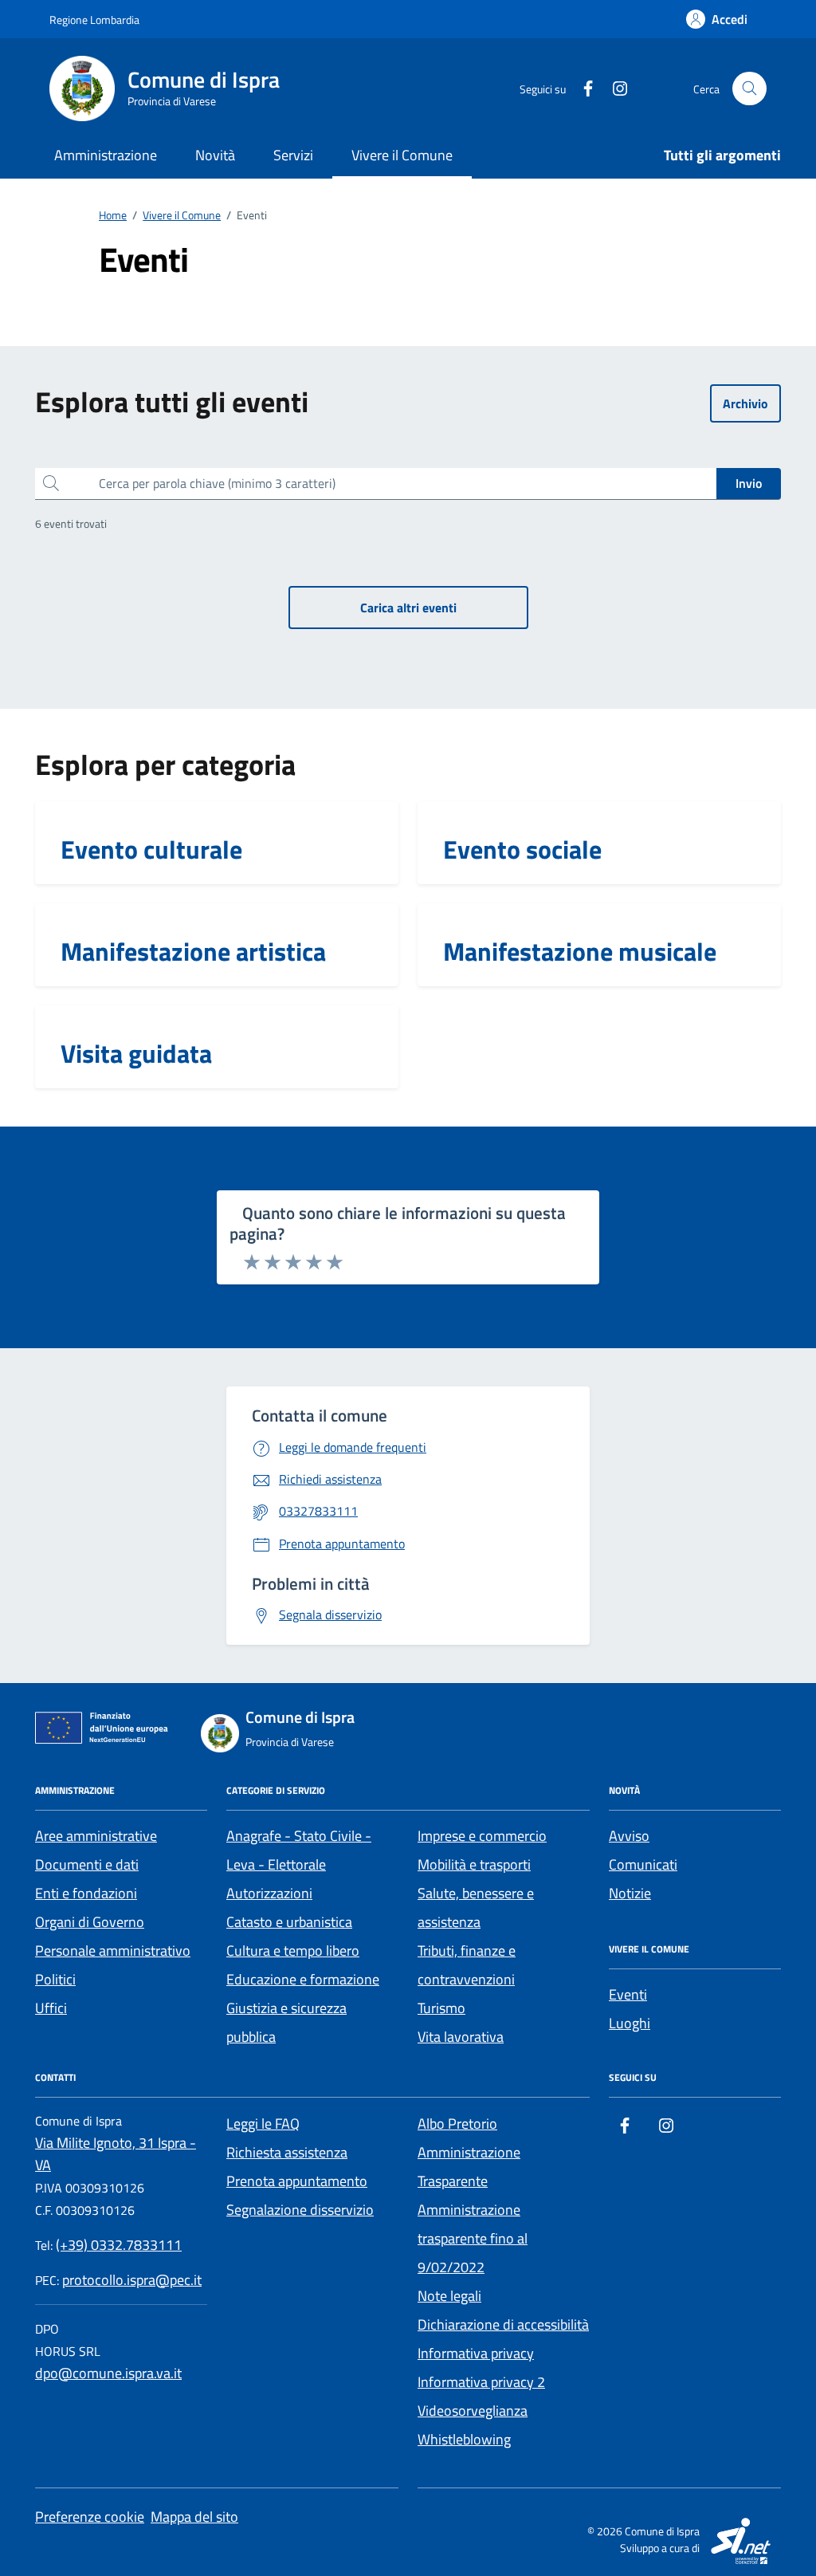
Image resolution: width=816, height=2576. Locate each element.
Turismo (441, 2008)
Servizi (293, 155)
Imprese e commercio (482, 1836)
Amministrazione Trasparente (469, 2167)
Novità (215, 155)
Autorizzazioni (269, 1893)
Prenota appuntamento (297, 2181)
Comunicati (643, 1864)
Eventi (628, 1994)
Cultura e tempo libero (293, 1951)
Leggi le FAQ (263, 2124)
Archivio (745, 403)
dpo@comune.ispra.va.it (108, 2373)
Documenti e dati (87, 1864)
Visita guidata (136, 1053)
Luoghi (630, 2023)
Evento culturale (151, 849)
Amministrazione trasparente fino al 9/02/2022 (473, 2238)
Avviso (629, 1836)
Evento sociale (522, 849)
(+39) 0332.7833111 (119, 2245)
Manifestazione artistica (193, 951)
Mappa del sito (194, 2517)
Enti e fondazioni (86, 1893)
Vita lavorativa (461, 2037)
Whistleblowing (464, 2439)
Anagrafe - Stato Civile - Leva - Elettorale (299, 1850)
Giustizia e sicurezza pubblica (286, 2022)
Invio (749, 483)
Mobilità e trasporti (474, 1864)
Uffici (51, 2008)
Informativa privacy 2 (481, 2382)
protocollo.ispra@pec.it (132, 2280)
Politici (55, 1979)
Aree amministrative (96, 1836)
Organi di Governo (90, 1922)
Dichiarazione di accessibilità (503, 2324)
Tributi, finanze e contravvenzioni (467, 1965)
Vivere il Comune (402, 155)
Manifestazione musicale (580, 951)
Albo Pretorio (457, 2124)
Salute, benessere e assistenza (476, 1907)
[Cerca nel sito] (749, 89)
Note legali (449, 2296)
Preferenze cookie (90, 2517)
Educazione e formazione (303, 1979)
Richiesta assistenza (287, 2152)
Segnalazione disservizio (300, 2210)
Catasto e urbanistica (289, 1922)
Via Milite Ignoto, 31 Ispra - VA (116, 2154)
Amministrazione (106, 155)
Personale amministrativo (113, 1951)
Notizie (630, 1893)
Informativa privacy (476, 2353)
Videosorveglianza (473, 2411)
